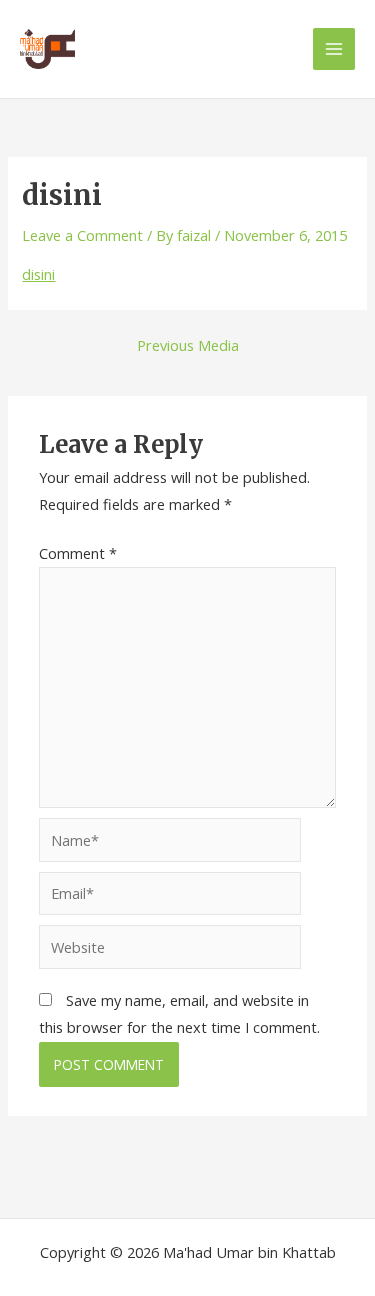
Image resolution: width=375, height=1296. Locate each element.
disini (38, 274)
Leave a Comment (82, 235)
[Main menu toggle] (334, 49)
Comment (78, 553)
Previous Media (188, 345)
